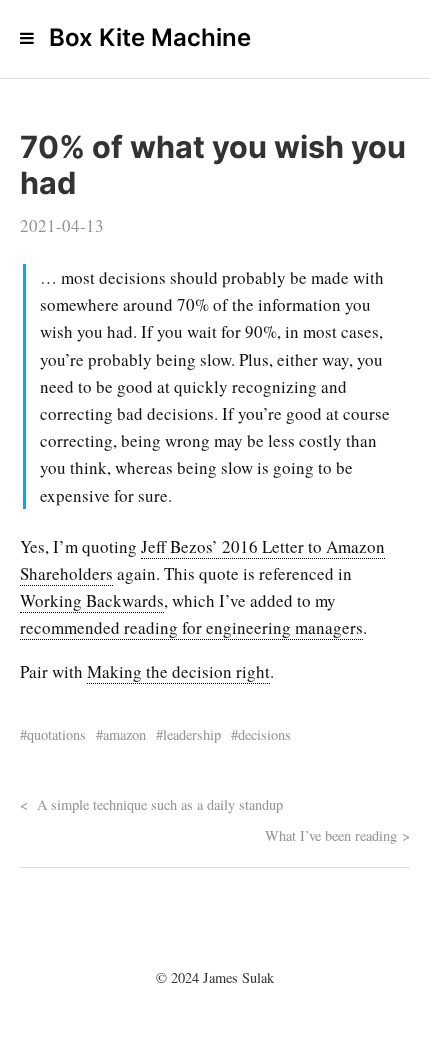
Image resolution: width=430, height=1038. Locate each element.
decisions (264, 734)
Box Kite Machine (150, 37)
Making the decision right (178, 671)
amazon (124, 734)
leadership (192, 734)
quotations (56, 734)
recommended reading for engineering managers (191, 627)
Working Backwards (92, 600)
